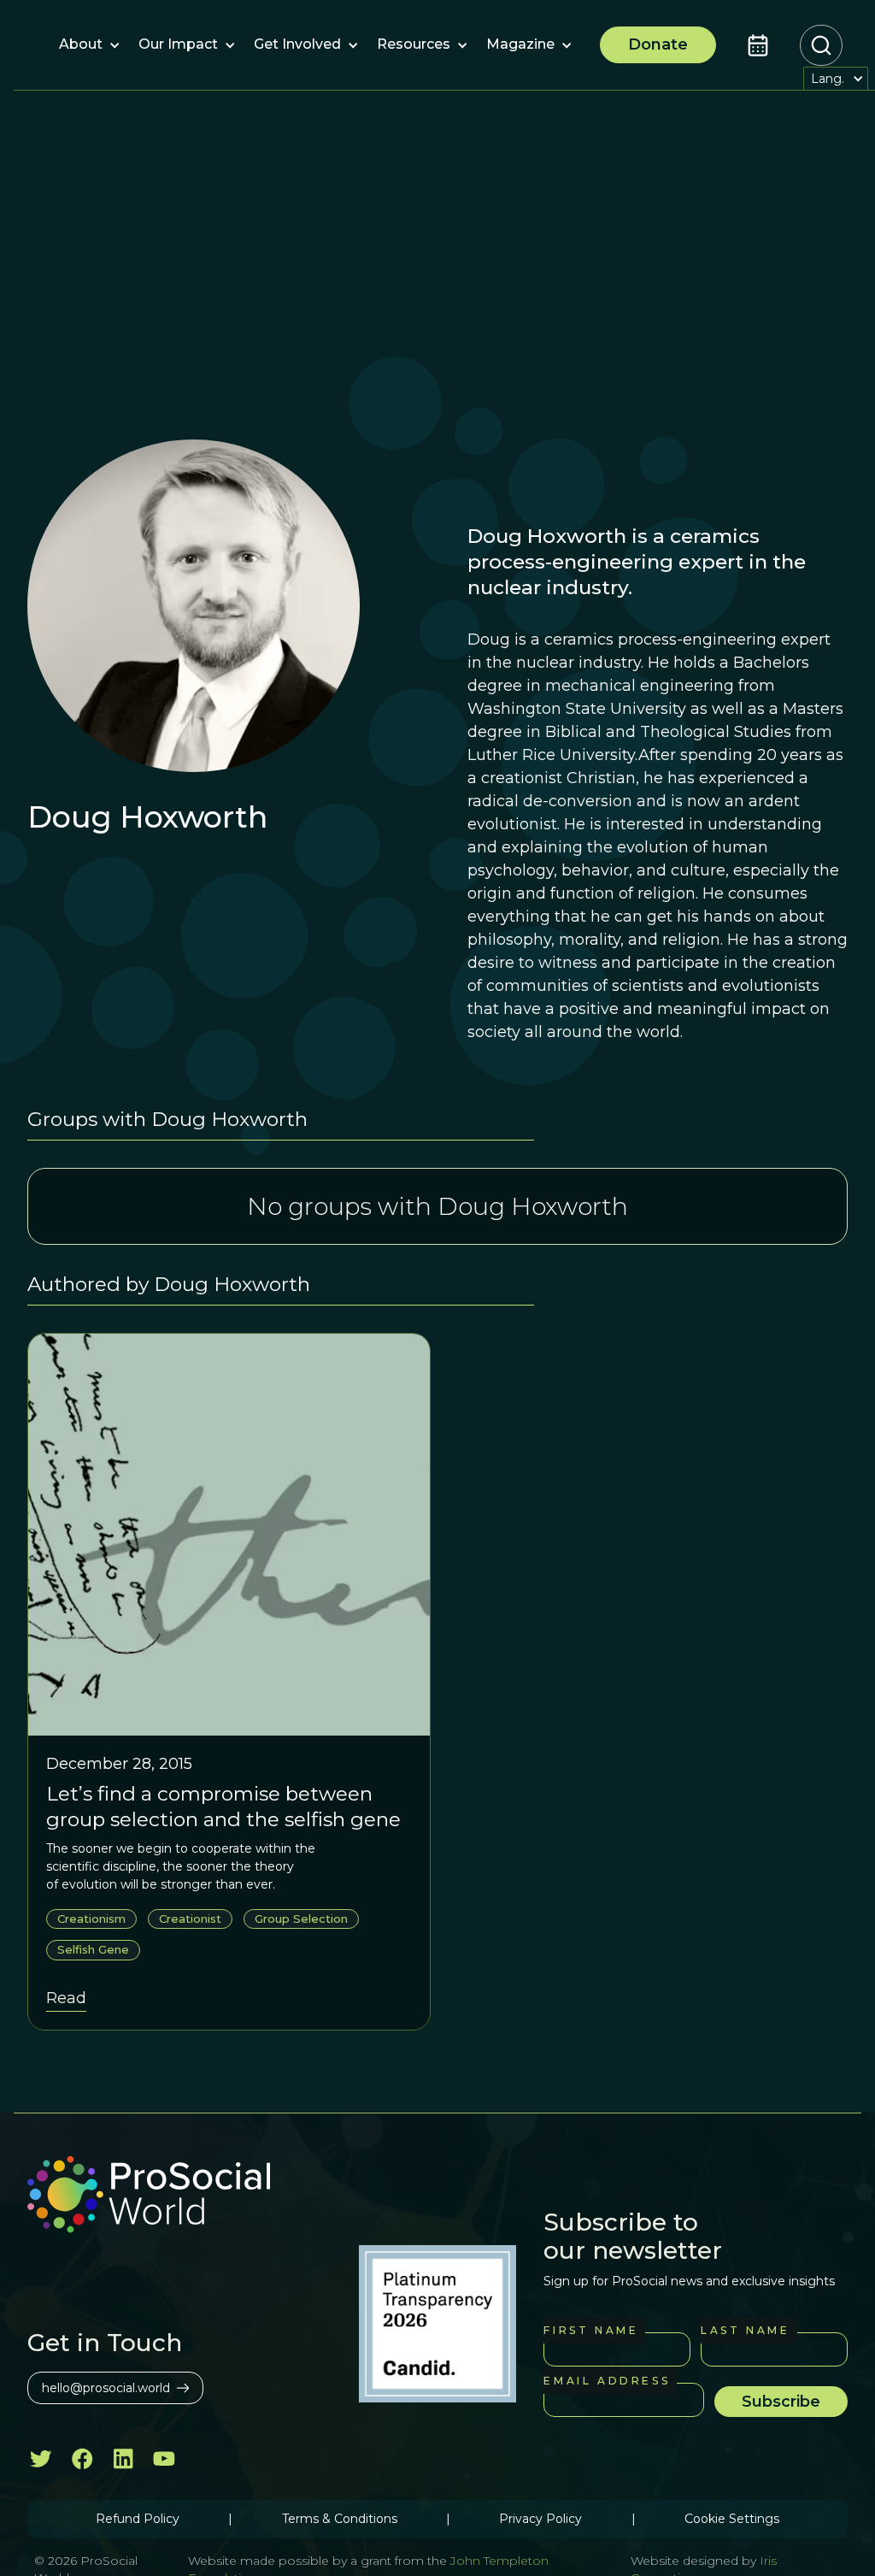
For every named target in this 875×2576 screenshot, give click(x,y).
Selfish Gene (93, 1949)
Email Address (607, 2381)
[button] (81, 45)
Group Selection (301, 1919)
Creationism (91, 1919)
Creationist (190, 1919)
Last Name (745, 2330)
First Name (591, 2330)
